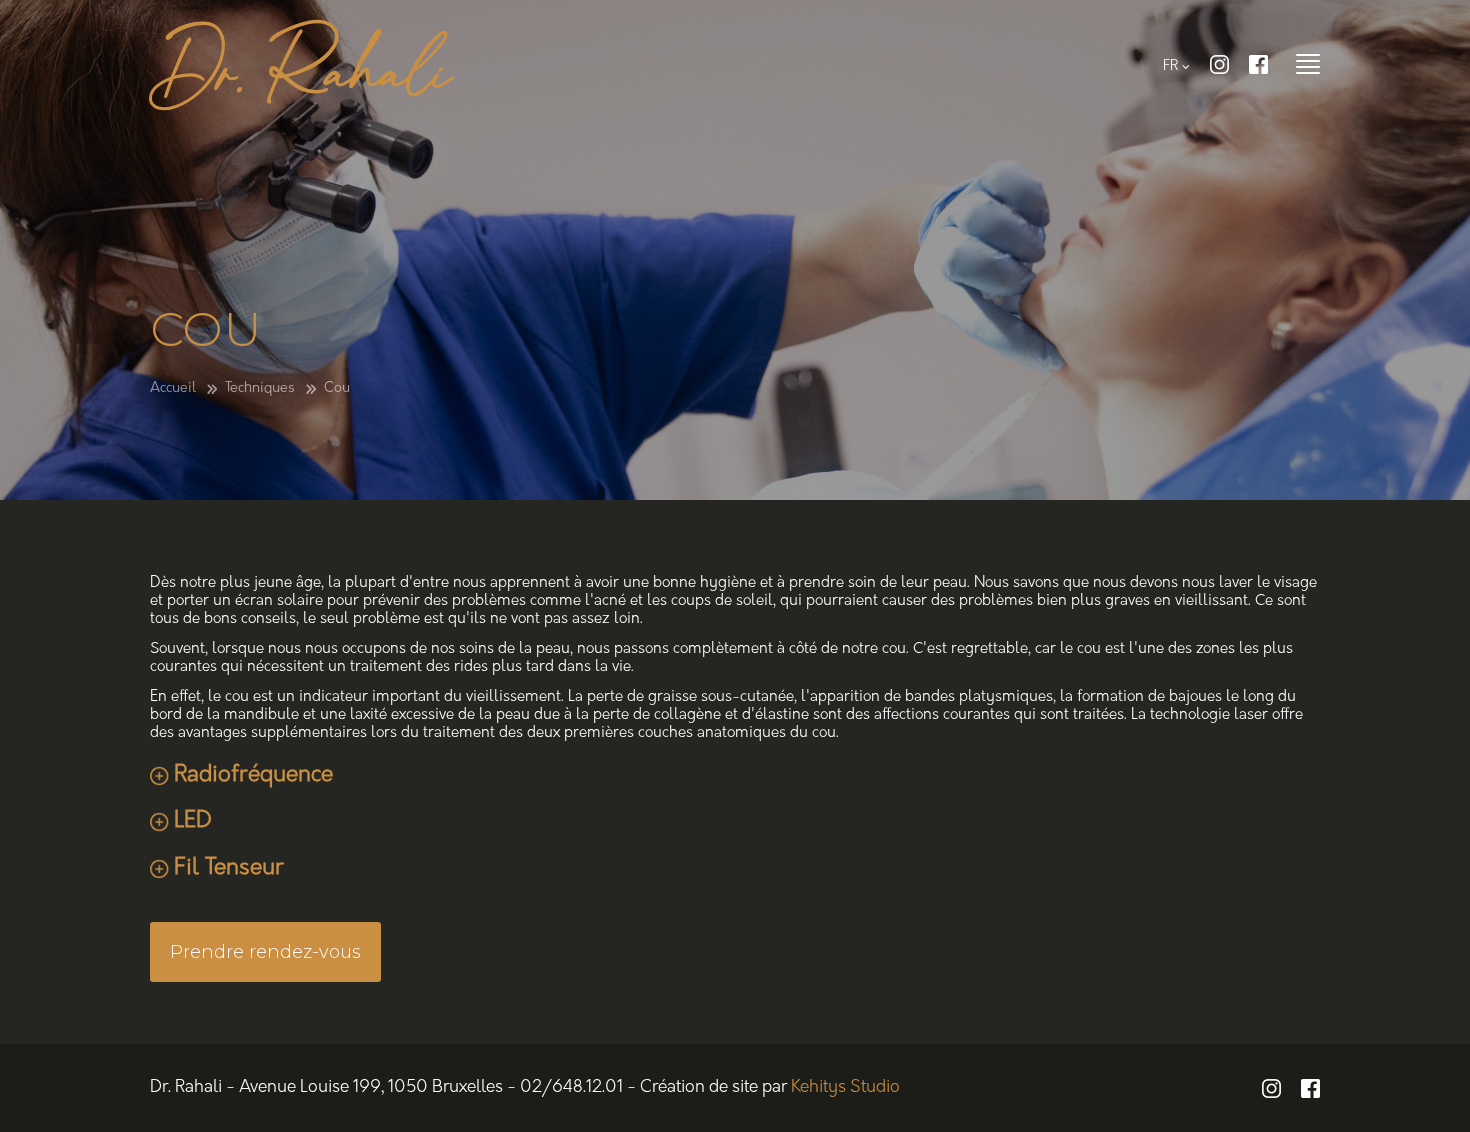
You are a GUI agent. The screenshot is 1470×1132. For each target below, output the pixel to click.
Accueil (173, 388)
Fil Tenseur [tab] (229, 868)
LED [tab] (193, 821)
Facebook (1258, 64)
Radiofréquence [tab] (253, 775)
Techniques (260, 388)
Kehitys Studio (845, 1087)
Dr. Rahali (301, 74)
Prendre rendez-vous (265, 952)
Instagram (1219, 64)
